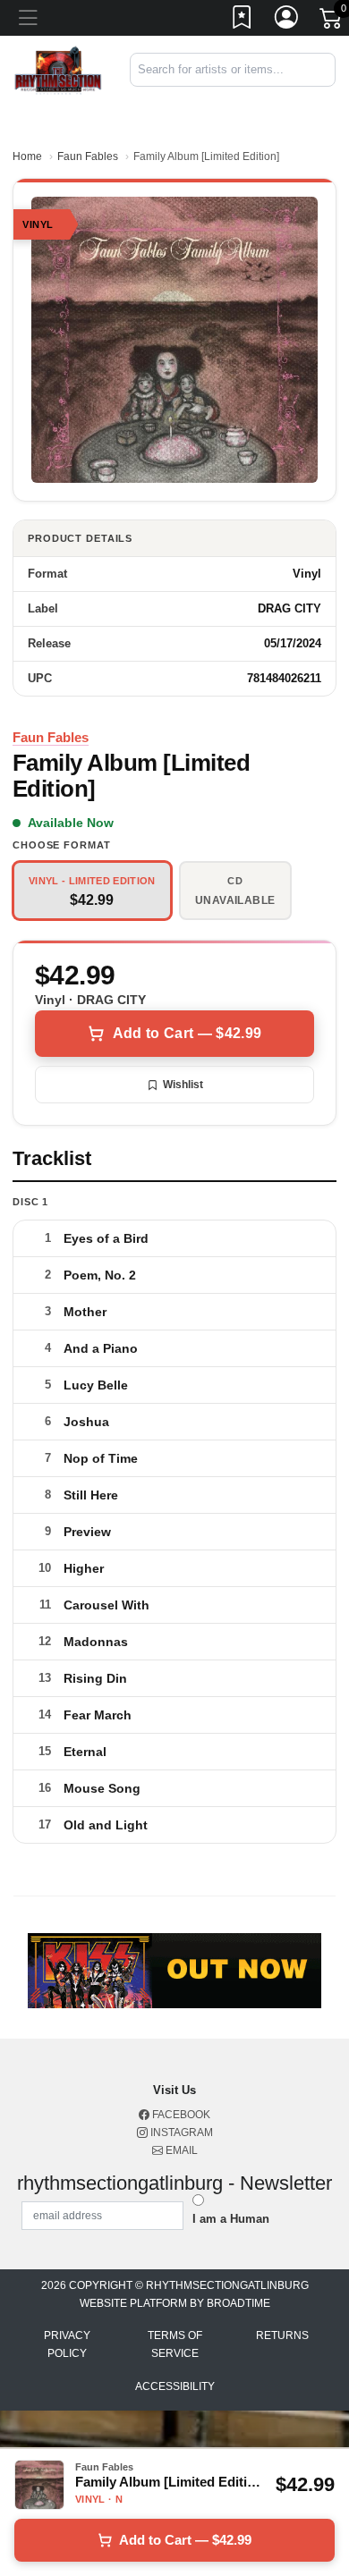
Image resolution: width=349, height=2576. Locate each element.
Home (27, 156)
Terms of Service (175, 2344)
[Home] (58, 69)
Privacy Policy (67, 2344)
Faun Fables (88, 156)
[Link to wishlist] (243, 21)
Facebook (180, 2115)
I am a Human (231, 2219)
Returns (282, 2335)
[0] (332, 21)
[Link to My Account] (287, 21)
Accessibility (175, 2386)
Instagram (180, 2133)
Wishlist (183, 1085)
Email (180, 2150)
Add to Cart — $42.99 (187, 1033)
